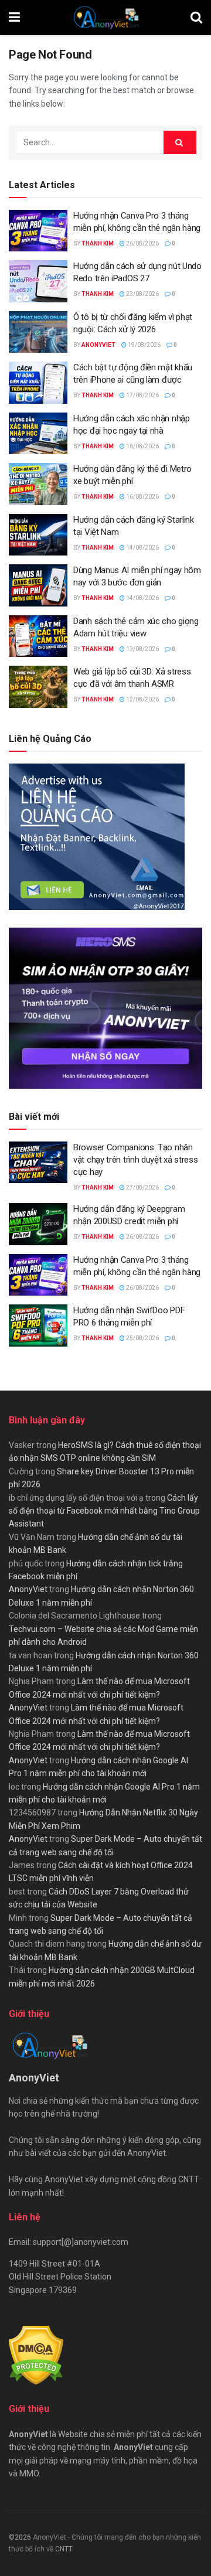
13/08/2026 (142, 649)
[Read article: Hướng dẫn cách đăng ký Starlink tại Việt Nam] (38, 535)
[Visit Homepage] (105, 18)
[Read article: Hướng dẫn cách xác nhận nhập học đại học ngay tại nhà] (38, 434)
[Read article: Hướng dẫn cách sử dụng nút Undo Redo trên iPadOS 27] (38, 281)
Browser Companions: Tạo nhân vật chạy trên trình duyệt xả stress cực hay (136, 1160)
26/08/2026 (142, 243)
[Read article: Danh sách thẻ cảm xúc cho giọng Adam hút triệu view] (38, 636)
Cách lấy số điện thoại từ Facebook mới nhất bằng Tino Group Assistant (104, 1511)
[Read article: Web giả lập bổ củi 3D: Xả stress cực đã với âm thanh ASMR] (38, 687)
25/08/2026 (142, 1338)
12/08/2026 (142, 699)
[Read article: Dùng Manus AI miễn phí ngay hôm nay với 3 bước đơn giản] (38, 585)
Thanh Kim (98, 243)
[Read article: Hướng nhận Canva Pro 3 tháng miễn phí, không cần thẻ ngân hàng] (38, 231)
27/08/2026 (142, 1188)
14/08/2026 (142, 548)
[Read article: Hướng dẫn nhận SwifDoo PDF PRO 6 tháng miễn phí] (38, 1326)
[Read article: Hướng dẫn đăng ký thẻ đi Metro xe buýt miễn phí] (38, 484)
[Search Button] (196, 18)
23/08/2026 (142, 294)
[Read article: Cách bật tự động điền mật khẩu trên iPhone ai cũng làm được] (38, 383)
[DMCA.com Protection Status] (36, 2355)
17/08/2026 (142, 395)
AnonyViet (98, 345)
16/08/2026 (142, 446)
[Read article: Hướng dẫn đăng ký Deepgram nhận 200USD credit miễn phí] (38, 1224)
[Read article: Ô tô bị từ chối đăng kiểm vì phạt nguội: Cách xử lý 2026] (38, 332)
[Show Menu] (14, 18)
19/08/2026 (144, 345)
